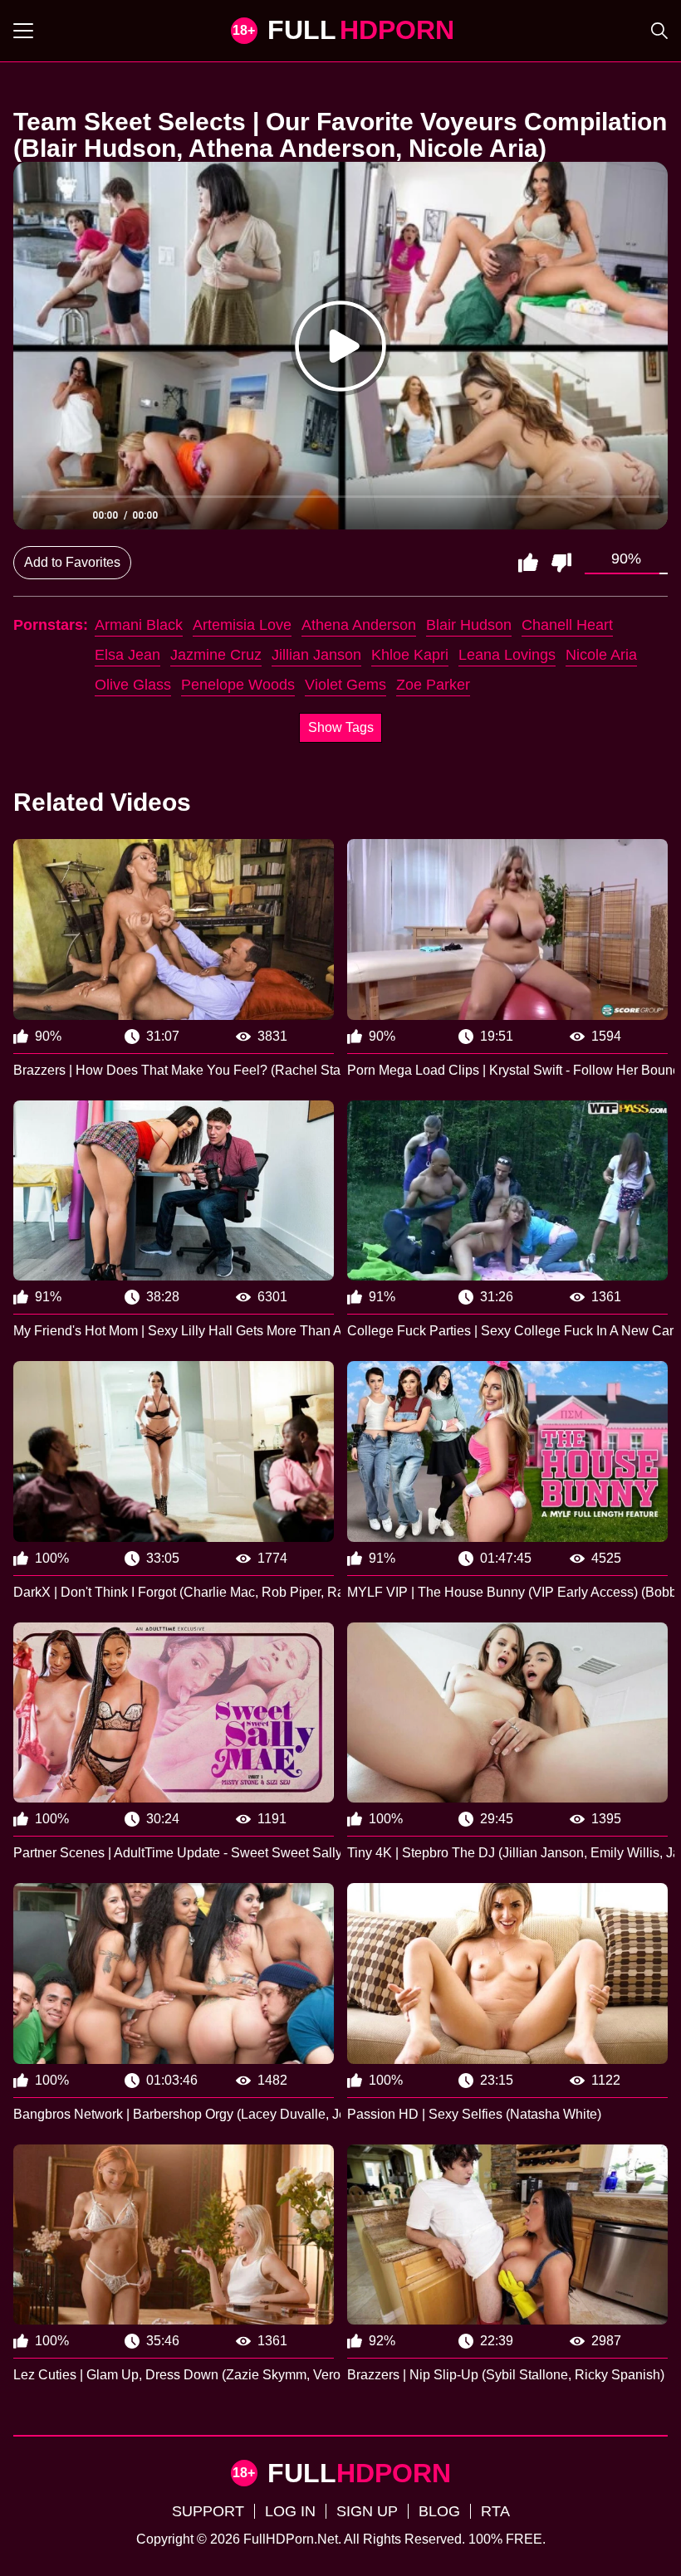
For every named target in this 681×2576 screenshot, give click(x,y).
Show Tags (341, 727)
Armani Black (139, 625)
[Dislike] (561, 563)
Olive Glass (133, 685)
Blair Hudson (469, 625)
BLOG (439, 2511)
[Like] (528, 563)
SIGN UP (367, 2511)
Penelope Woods (238, 685)
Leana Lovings (507, 655)
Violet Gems (345, 685)
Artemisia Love (242, 625)
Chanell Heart (567, 625)
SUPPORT (208, 2511)
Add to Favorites (72, 562)
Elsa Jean (127, 655)
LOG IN (290, 2511)
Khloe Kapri (410, 655)
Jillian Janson (316, 655)
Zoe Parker (433, 685)
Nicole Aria (601, 655)
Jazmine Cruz (216, 655)
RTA (495, 2511)
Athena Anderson (359, 625)
